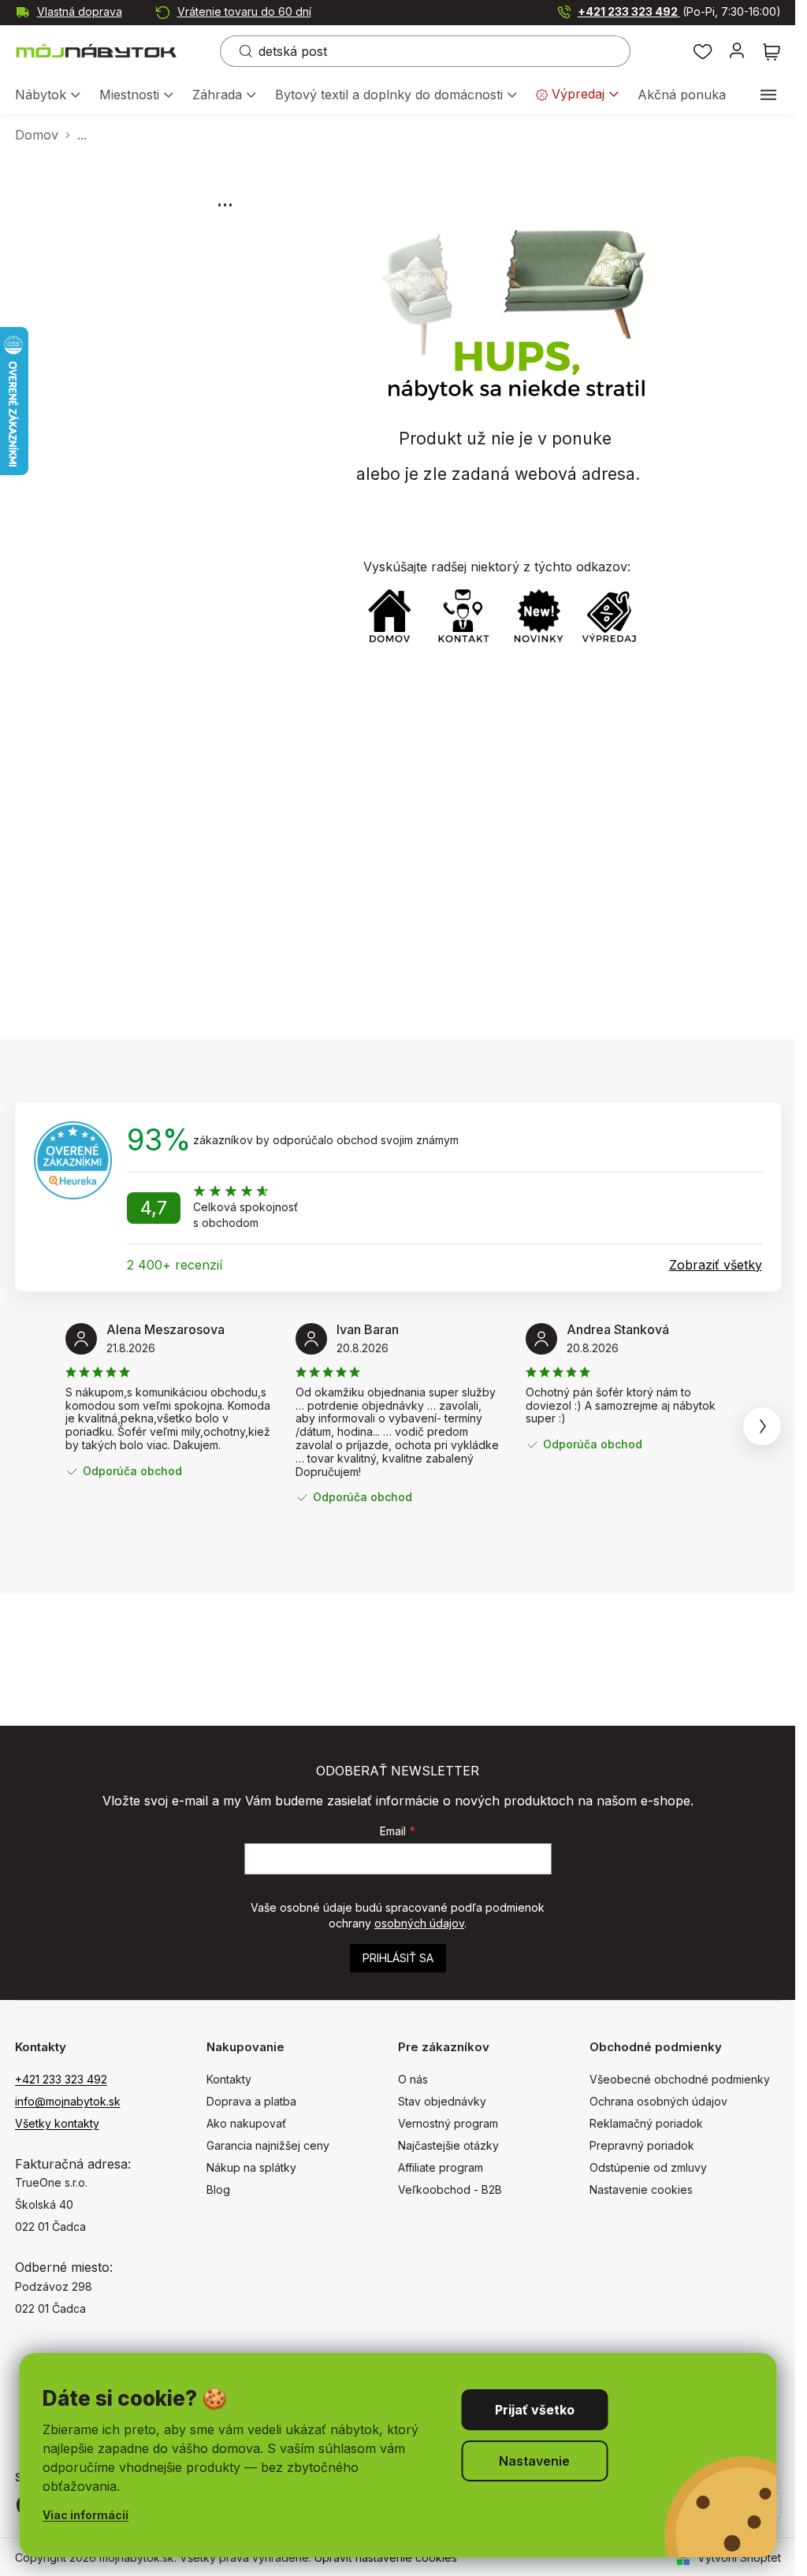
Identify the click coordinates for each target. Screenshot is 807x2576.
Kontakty (229, 2079)
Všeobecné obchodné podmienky (680, 2079)
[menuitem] (48, 96)
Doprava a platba (251, 2101)
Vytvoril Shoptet (739, 2557)
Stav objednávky (442, 2101)
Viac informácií (86, 2515)
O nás (413, 2079)
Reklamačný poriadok (646, 2123)
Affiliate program (441, 2167)
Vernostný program (448, 2123)
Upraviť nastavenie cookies (386, 2557)
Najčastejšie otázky (448, 2145)
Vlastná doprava (80, 11)
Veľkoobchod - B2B (450, 2189)
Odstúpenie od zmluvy (648, 2167)
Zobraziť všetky (716, 1265)
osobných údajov (419, 1923)
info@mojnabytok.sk (68, 2101)
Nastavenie (534, 2461)
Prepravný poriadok (642, 2145)
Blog (218, 2189)
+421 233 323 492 (679, 11)
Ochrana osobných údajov (658, 2101)
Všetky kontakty (57, 2123)
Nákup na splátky (251, 2167)
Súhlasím (534, 2410)
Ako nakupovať (246, 2123)
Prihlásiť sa (398, 1958)
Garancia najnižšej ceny (268, 2145)
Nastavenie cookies (641, 2189)
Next (762, 1426)
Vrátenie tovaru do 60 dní (244, 11)
